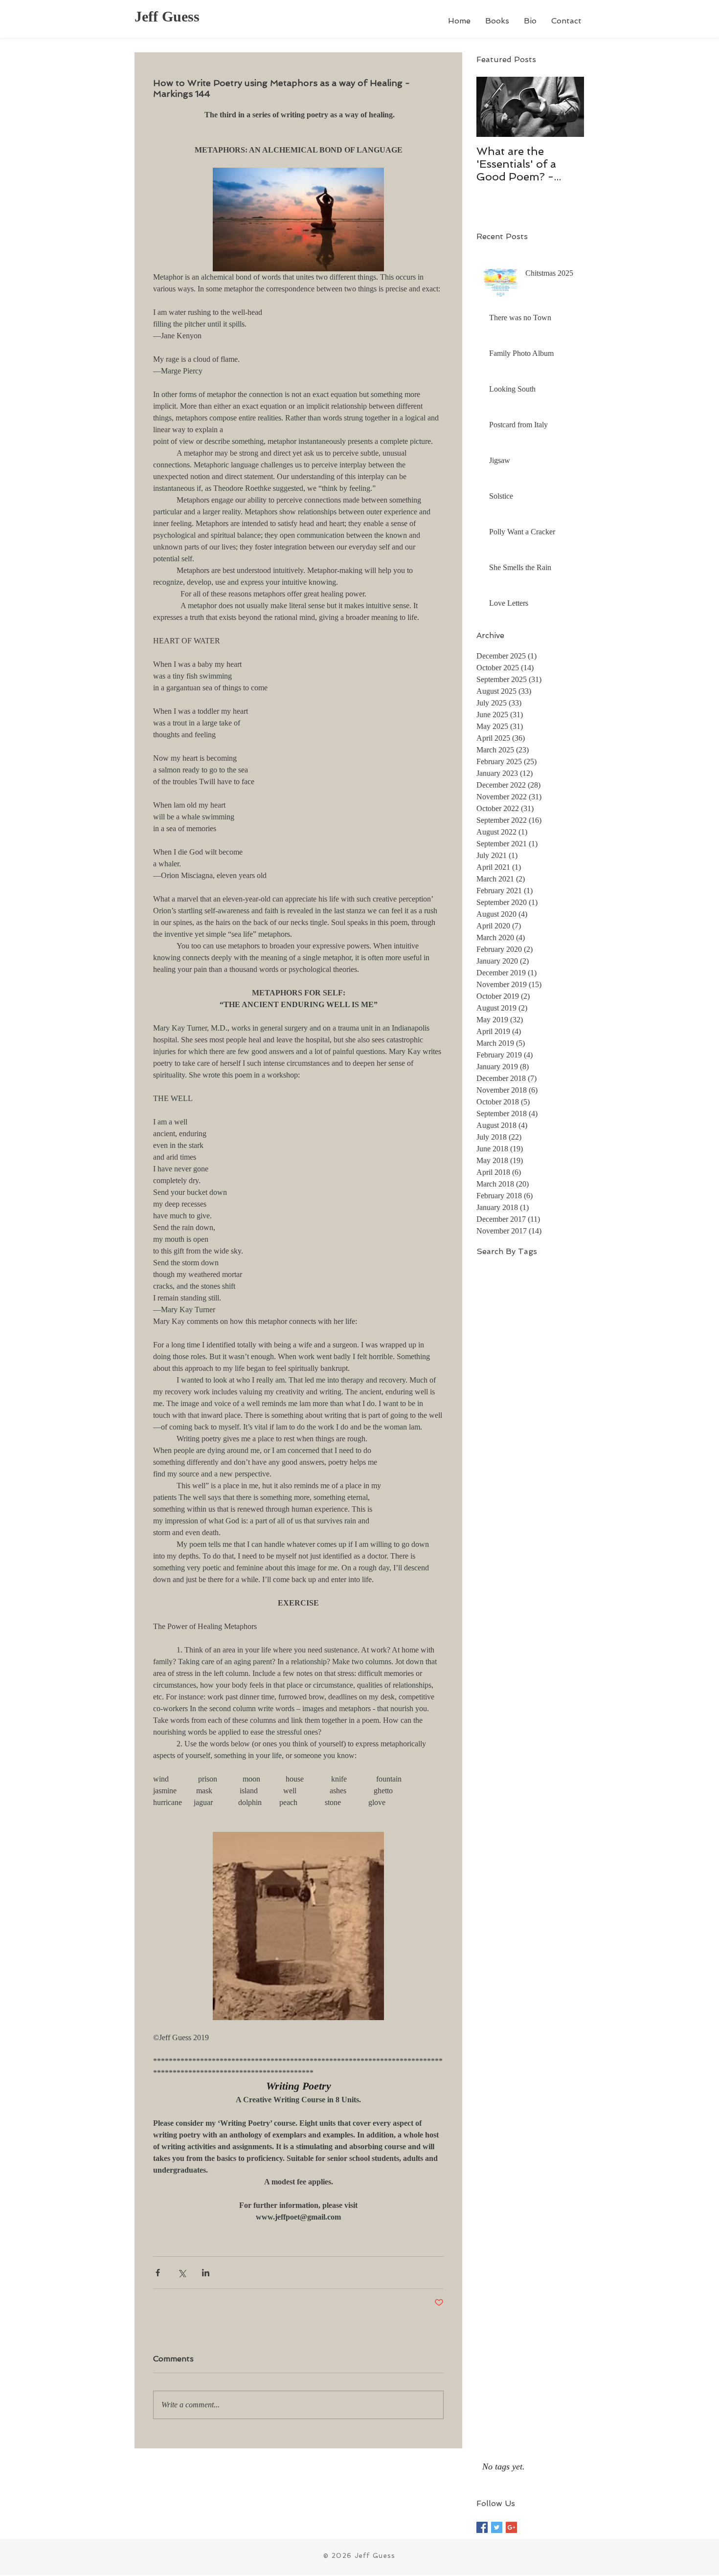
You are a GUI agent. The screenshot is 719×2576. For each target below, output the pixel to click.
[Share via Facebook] (158, 2273)
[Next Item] (568, 107)
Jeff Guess (167, 16)
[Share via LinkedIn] (206, 2273)
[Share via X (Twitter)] (182, 2273)
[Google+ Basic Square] (511, 2527)
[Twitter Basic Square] (497, 2527)
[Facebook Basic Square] (482, 2527)
